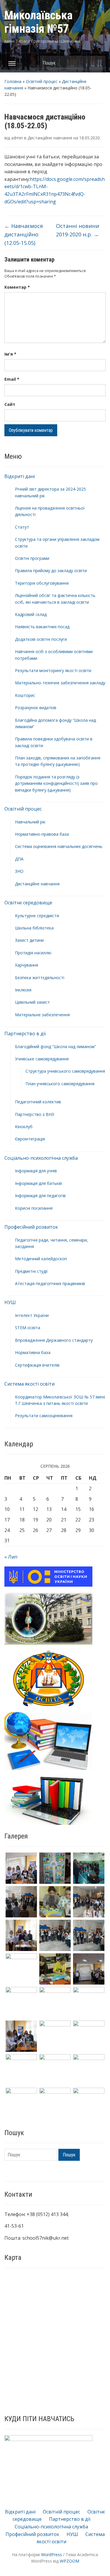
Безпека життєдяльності (40, 978)
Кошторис (25, 695)
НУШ (10, 1302)
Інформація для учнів (36, 1171)
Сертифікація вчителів (37, 1365)
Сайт (10, 404)
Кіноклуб (24, 1127)
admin (17, 138)
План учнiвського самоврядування (60, 1084)
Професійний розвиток (31, 1227)
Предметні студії (31, 1271)
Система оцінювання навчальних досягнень (59, 846)
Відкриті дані (20, 476)
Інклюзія (23, 990)
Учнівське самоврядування (42, 1059)
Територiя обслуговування (42, 583)
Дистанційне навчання (37, 884)
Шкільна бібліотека (34, 928)
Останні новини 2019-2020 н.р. (78, 230)
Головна (13, 81)
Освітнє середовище (28, 903)
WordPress (51, 2555)
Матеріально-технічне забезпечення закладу (60, 683)
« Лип (11, 1557)
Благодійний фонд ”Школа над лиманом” (55, 1046)
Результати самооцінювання (44, 1416)
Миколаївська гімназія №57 (38, 22)
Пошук (98, 63)
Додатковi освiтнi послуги (41, 639)
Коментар (17, 287)
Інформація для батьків (38, 1183)
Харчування (27, 965)
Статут (22, 527)
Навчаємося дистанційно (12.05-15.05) (24, 234)
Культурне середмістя (37, 916)
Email (12, 379)
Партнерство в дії (25, 1033)
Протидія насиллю (33, 953)
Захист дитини (29, 940)
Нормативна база (33, 1352)
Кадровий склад (31, 614)
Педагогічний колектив (38, 1102)
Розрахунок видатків (36, 708)
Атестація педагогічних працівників (50, 1283)
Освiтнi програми (32, 558)
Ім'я (10, 354)
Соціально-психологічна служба (41, 1158)
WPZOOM (70, 2561)
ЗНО (19, 871)
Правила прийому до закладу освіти (51, 571)
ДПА (19, 859)
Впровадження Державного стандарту (54, 1340)
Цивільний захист (32, 1002)
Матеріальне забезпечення (42, 1015)
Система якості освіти (29, 1384)
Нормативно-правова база (42, 834)
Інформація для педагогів (40, 1196)
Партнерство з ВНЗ (34, 1114)
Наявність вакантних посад (42, 627)
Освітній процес (42, 81)
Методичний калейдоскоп (41, 1259)
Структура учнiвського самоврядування (65, 1071)
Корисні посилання (34, 1208)
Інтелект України (32, 1315)
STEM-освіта (28, 1328)
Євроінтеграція (30, 1139)
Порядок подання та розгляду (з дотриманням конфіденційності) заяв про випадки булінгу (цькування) (56, 783)
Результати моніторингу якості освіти (53, 670)
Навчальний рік (30, 822)
